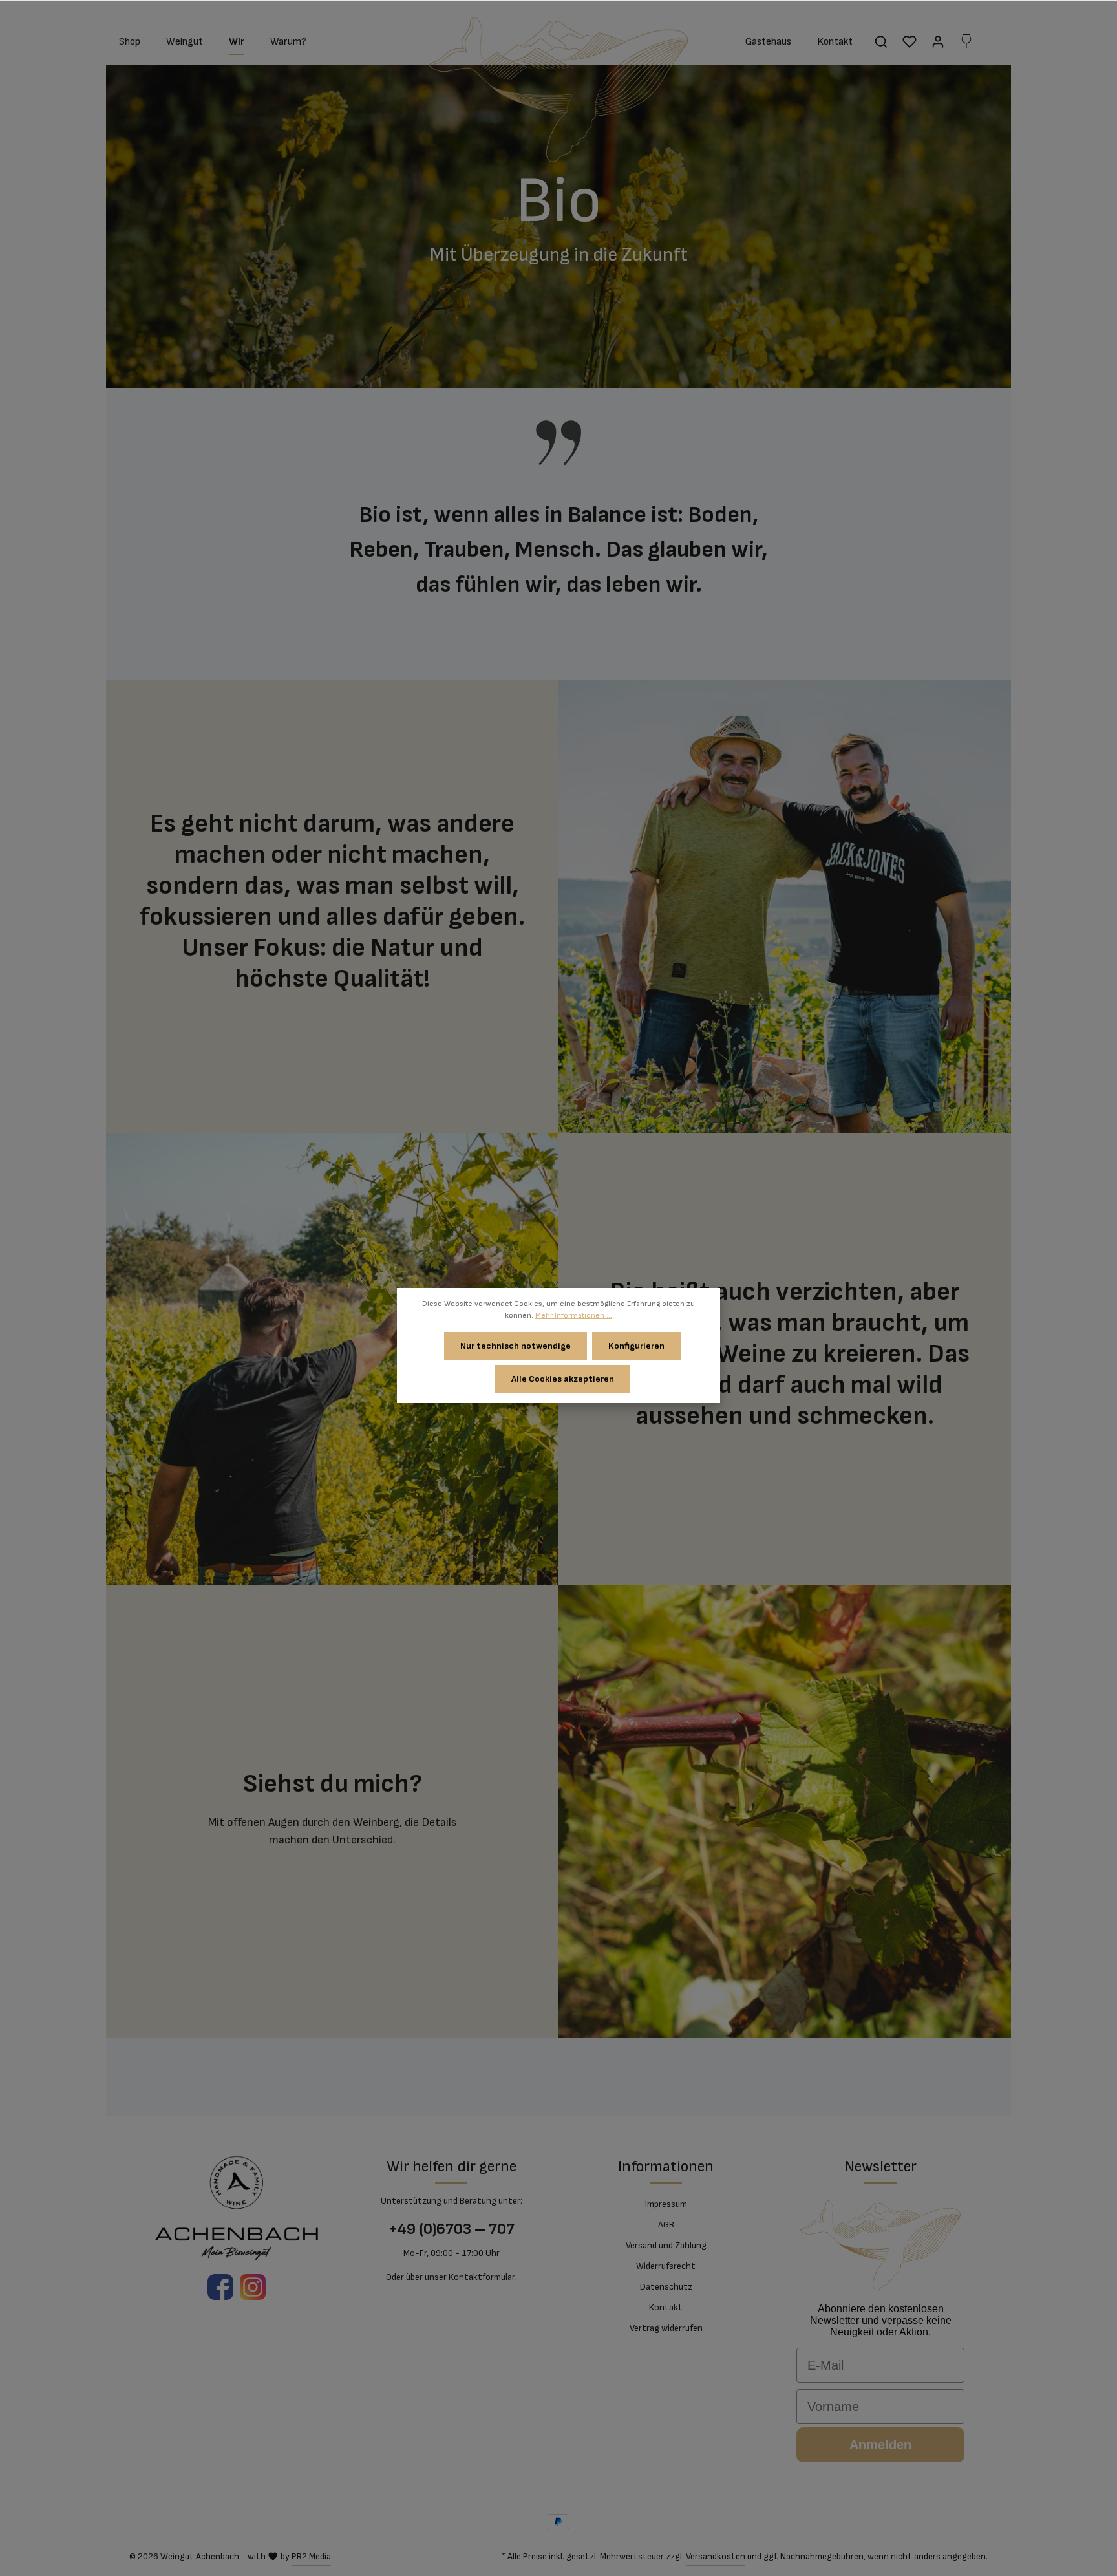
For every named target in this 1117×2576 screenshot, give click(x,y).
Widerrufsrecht (666, 2266)
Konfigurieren (636, 1346)
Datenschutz (666, 2287)
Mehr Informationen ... (574, 1315)
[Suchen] (881, 41)
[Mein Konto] (938, 41)
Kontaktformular (482, 2277)
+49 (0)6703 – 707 (452, 2229)
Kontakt (666, 2307)
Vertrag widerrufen (666, 2328)
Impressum (666, 2204)
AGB (666, 2225)
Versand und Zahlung (666, 2245)
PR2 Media (311, 2556)
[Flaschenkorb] (966, 41)
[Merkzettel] (910, 41)
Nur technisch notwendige (516, 1346)
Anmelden (880, 2445)
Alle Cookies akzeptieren (563, 1379)
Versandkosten (716, 2556)
